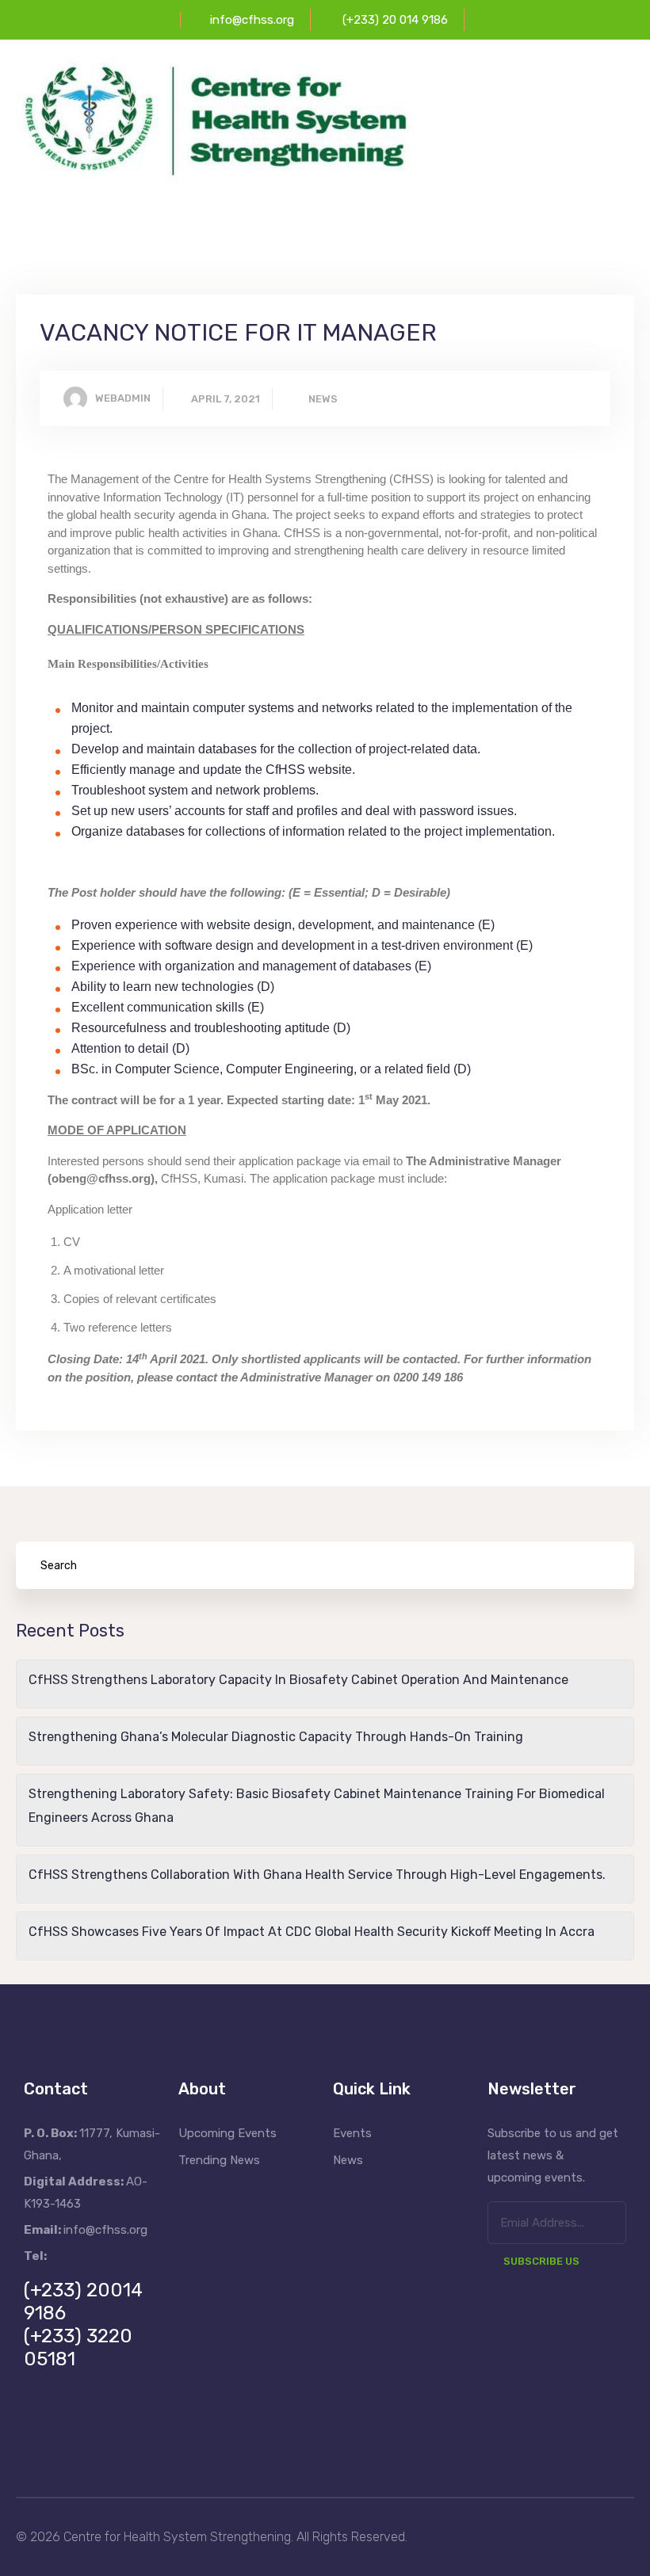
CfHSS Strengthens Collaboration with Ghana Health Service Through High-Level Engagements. (317, 1875)
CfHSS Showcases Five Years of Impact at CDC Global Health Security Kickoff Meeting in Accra (312, 1932)
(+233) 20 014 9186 (395, 20)
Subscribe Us (541, 2261)
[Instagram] (172, 2430)
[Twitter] (86, 2430)
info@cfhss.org (252, 20)
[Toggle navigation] (624, 169)
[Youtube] (129, 2430)
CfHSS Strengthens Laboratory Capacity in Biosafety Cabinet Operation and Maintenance (298, 1680)
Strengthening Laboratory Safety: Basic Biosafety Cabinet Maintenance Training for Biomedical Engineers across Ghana (317, 1806)
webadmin (123, 398)
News (323, 399)
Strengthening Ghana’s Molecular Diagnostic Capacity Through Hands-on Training (276, 1737)
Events (352, 2133)
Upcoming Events (227, 2133)
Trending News (219, 2160)
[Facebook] (44, 2430)
